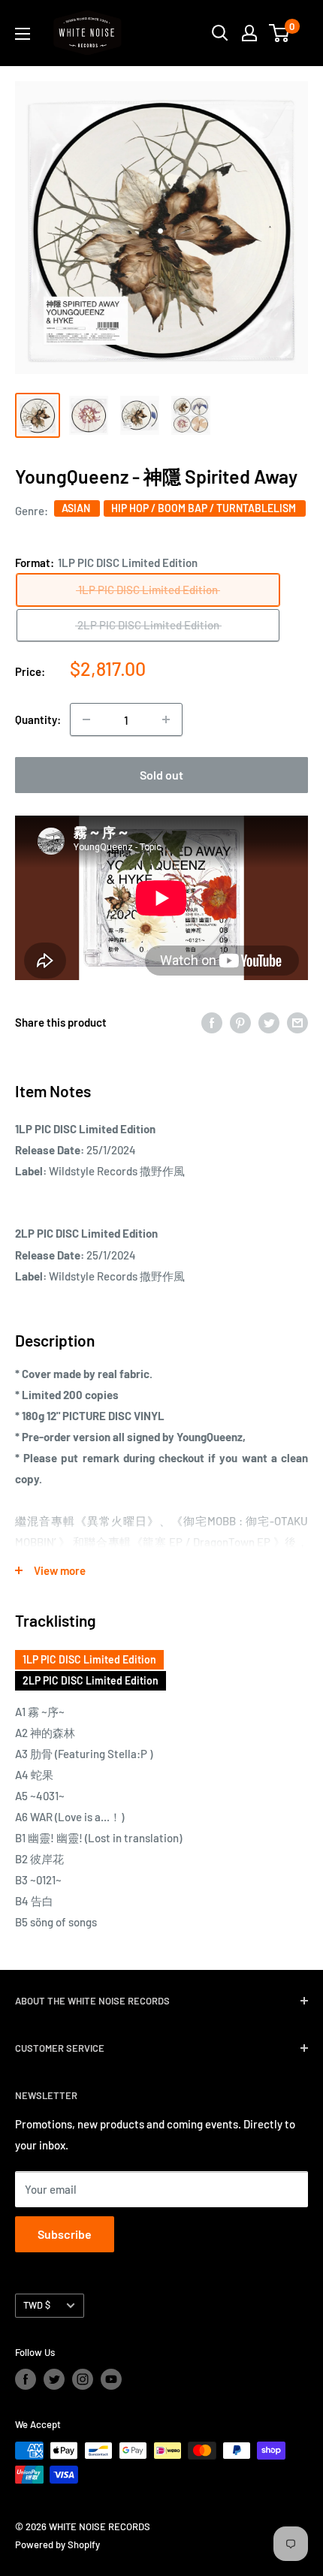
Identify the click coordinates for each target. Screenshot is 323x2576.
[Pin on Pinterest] (240, 1022)
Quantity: (38, 719)
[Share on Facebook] (212, 1022)
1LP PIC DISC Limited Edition (89, 1659)
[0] (280, 33)
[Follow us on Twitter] (54, 2379)
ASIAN (77, 508)
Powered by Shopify (57, 2544)
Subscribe (65, 2234)
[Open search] (220, 33)
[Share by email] (297, 1022)
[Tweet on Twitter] (269, 1022)
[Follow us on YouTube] (111, 2379)
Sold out (161, 775)
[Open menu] (23, 34)
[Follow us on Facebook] (26, 2379)
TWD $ (37, 2305)
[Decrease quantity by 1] (86, 719)
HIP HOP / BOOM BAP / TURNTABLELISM (205, 508)
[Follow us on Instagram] (83, 2379)
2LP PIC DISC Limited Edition (91, 1680)
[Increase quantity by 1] (166, 719)
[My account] (249, 33)
